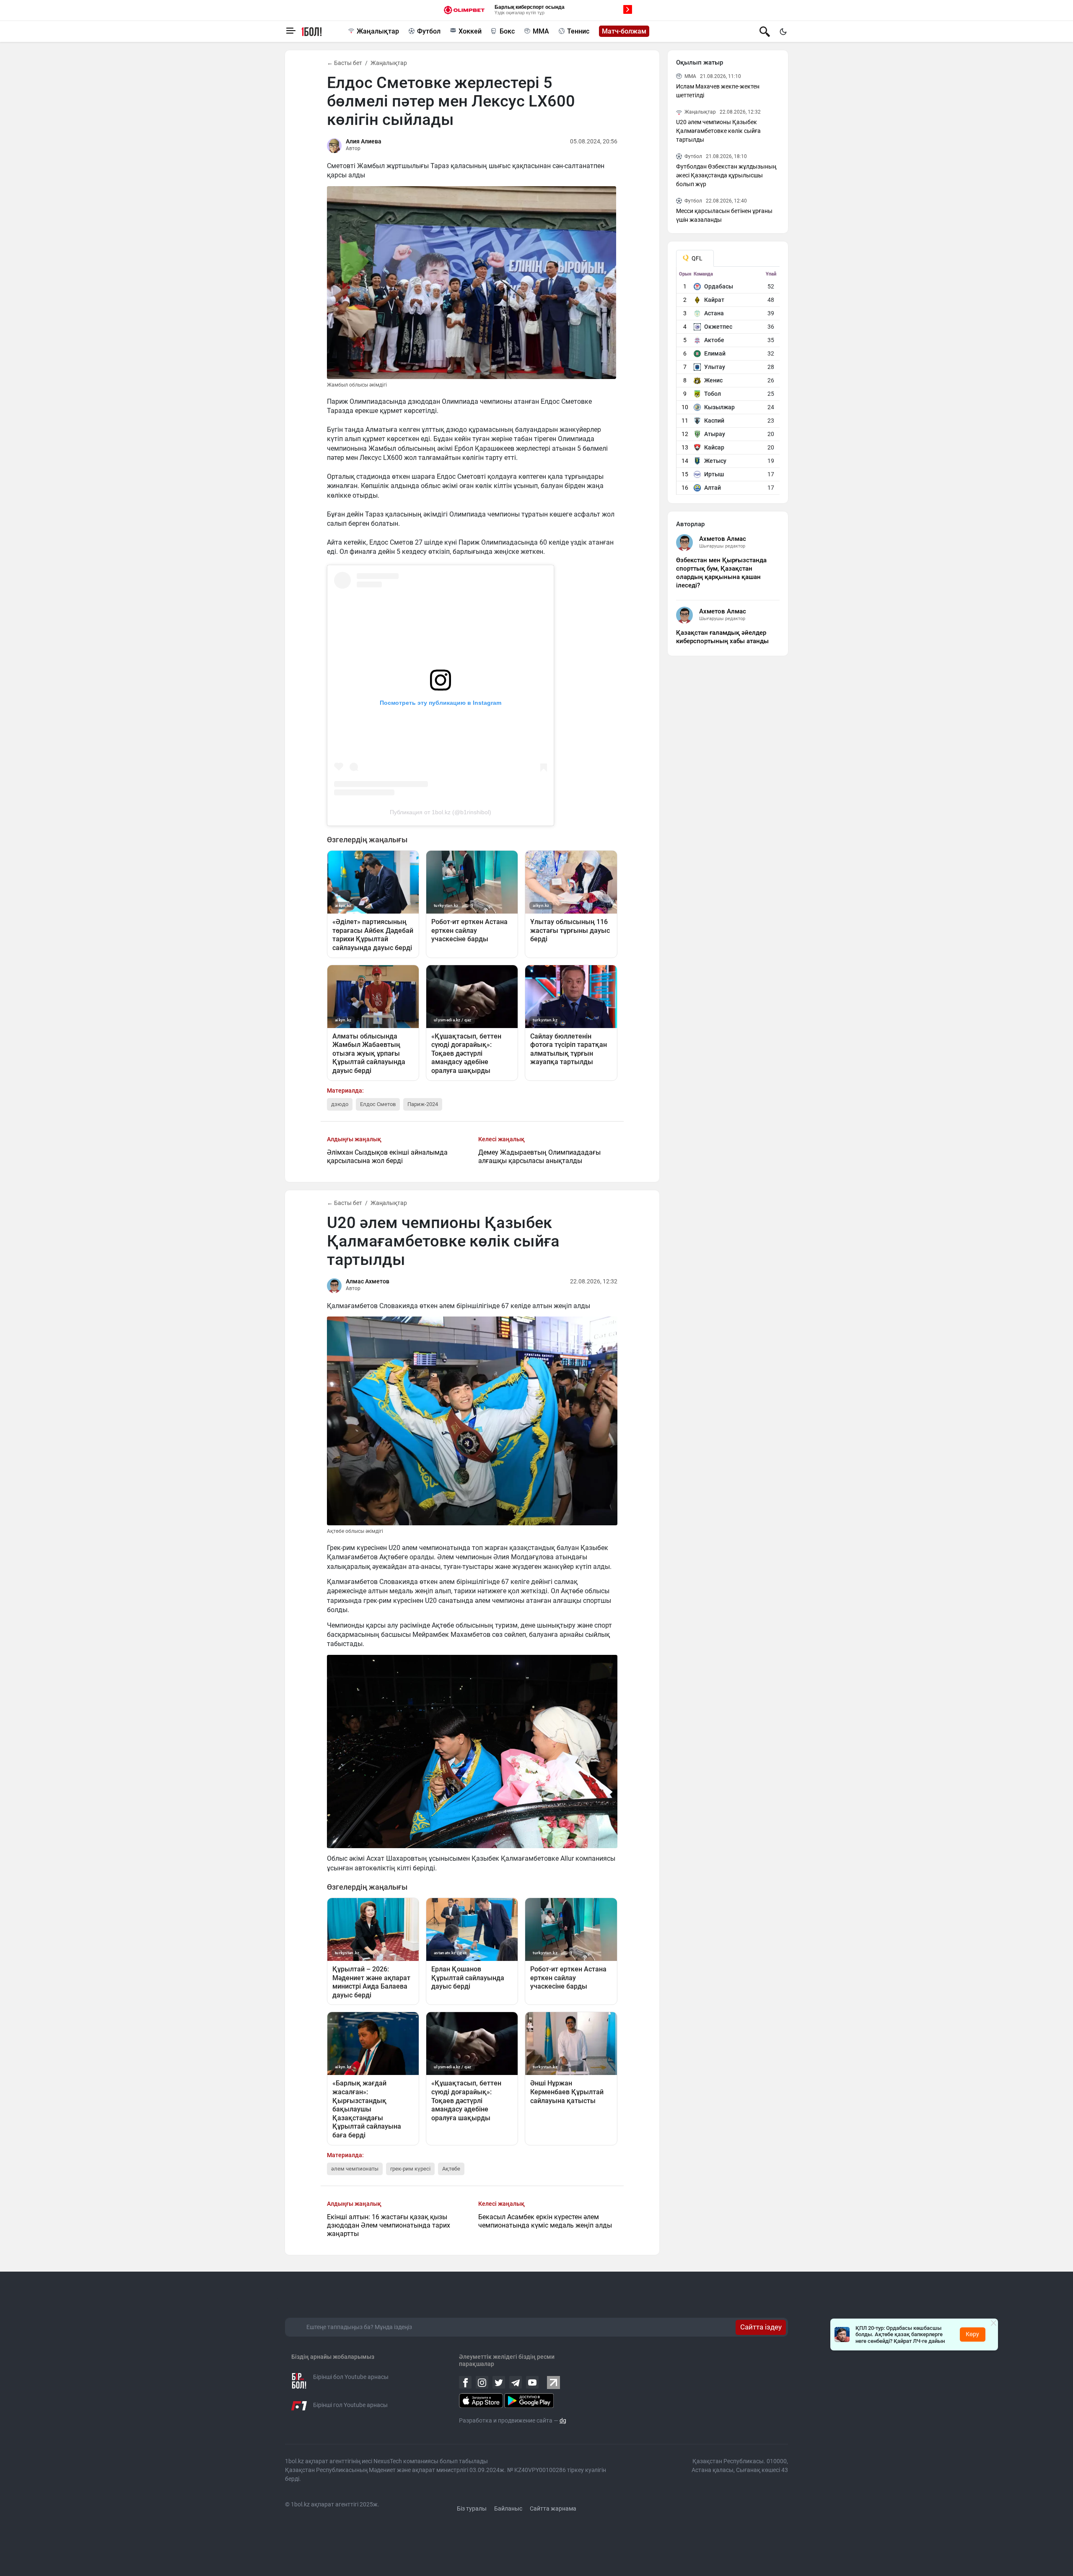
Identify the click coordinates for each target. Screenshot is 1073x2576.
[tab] (695, 258)
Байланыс (508, 2508)
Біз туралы (472, 2508)
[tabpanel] (728, 383)
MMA (541, 31)
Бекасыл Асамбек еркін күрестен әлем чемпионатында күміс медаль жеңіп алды (545, 2221)
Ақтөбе (451, 2169)
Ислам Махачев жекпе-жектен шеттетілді (718, 91)
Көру (972, 2334)
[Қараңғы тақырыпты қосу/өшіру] (783, 31)
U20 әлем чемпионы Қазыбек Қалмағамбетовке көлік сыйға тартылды (718, 131)
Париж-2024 (423, 1104)
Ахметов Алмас (723, 539)
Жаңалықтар (378, 31)
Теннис (578, 31)
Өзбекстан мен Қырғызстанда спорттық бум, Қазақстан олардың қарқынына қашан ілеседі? (721, 573)
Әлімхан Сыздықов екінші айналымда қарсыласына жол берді (387, 1157)
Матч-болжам (624, 31)
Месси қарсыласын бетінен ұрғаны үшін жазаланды (724, 215)
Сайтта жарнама (553, 2508)
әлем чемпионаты (355, 2169)
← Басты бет (345, 63)
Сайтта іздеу (761, 2327)
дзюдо (340, 1104)
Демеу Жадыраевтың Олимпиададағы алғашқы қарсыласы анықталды (539, 1157)
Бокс (507, 31)
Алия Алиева (364, 141)
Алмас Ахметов (368, 1281)
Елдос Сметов (378, 1104)
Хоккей (470, 31)
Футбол (429, 31)
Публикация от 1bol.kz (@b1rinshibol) (441, 812)
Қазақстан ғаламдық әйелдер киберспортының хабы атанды (722, 637)
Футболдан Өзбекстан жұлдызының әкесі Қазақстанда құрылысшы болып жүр (726, 175)
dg (563, 2420)
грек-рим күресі (410, 2169)
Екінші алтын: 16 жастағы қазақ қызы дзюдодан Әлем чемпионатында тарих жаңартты (389, 2225)
